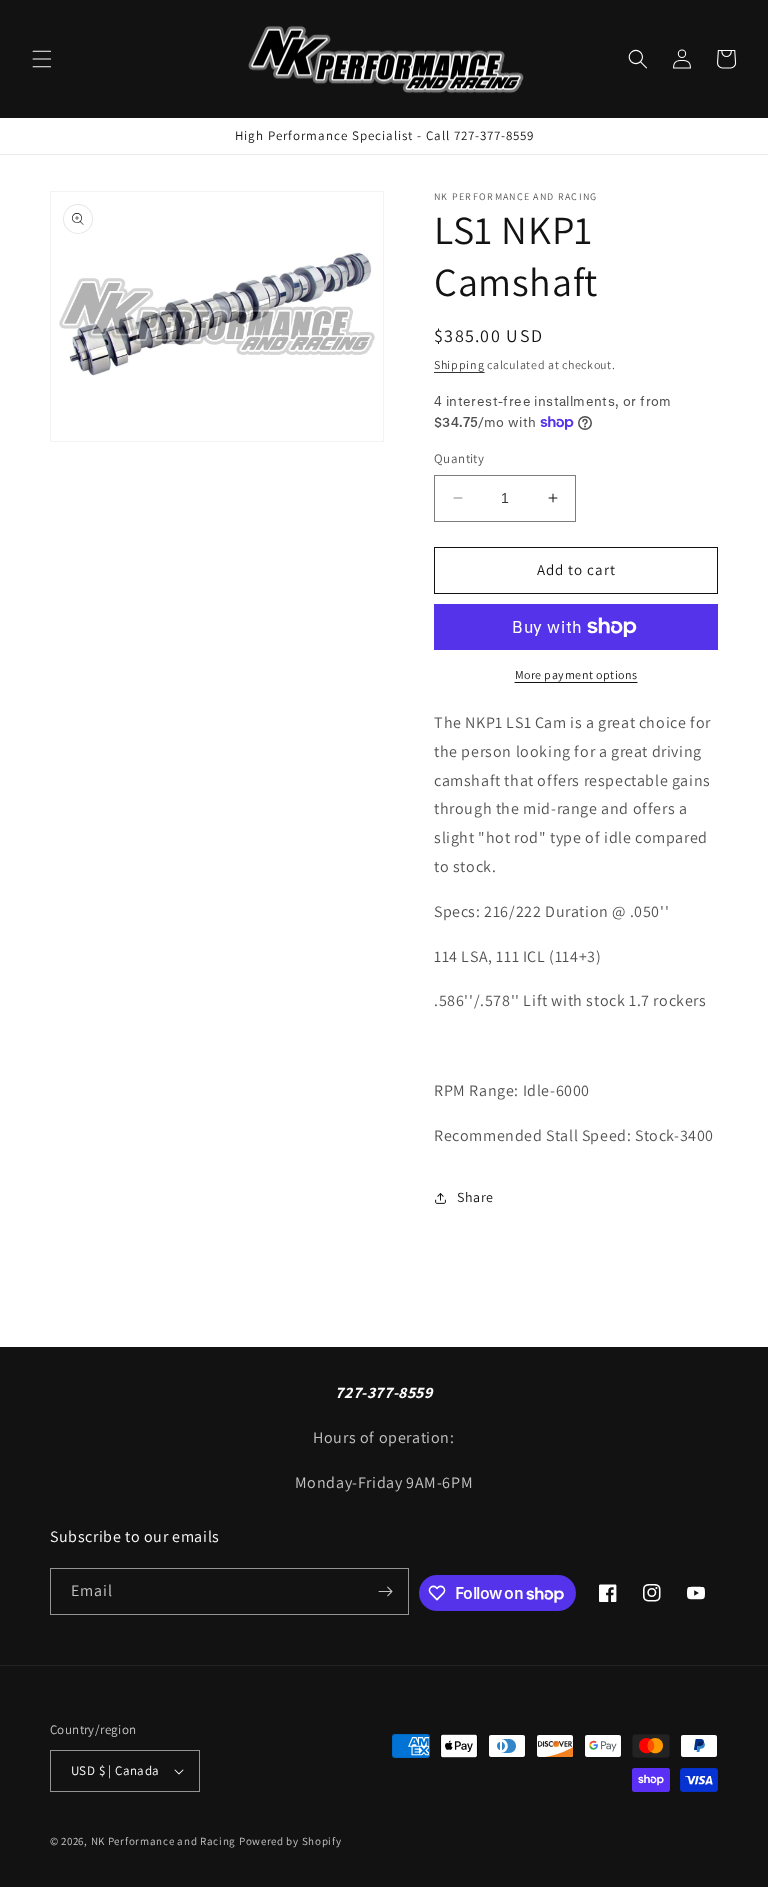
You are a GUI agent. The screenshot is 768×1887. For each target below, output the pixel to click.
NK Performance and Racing (164, 1841)
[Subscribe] (386, 1591)
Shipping (459, 364)
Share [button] (475, 1197)
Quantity (459, 458)
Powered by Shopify (290, 1841)
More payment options (576, 674)
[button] (42, 59)
